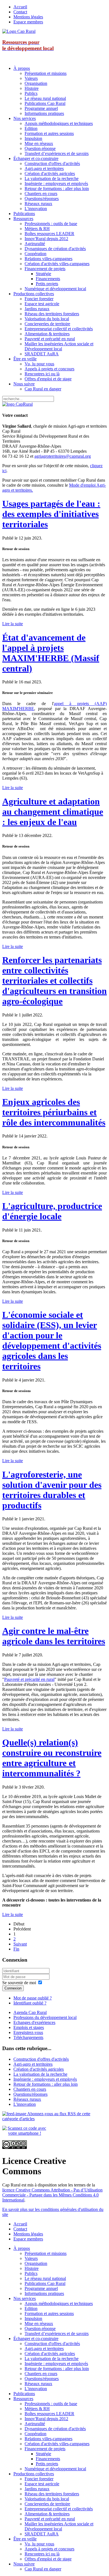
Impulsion (33, 138)
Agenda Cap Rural (30, 2012)
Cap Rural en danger (43, 389)
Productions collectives (34, 294)
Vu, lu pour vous (39, 364)
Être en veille (25, 359)
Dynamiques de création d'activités (55, 249)
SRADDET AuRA (42, 354)
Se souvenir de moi (19, 1983)
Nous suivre (24, 384)
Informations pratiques (44, 113)
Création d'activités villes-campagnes (57, 264)
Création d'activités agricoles (50, 173)
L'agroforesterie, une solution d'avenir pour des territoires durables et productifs (52, 1490)
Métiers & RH (37, 229)
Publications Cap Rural (45, 103)
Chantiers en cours (41, 194)
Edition (31, 128)
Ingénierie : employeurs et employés (56, 184)
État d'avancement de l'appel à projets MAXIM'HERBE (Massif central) (51, 653)
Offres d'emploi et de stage (48, 379)
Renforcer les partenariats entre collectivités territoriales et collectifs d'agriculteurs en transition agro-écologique (54, 981)
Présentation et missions (46, 73)
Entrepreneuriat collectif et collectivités (59, 329)
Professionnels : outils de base (51, 224)
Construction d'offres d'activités (52, 163)
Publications (24, 214)
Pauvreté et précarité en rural (50, 339)
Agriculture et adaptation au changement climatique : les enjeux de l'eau (53, 812)
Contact (20, 12)
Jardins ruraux (37, 309)
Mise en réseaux (39, 143)
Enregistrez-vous (28, 2032)
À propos (22, 68)
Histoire (32, 88)
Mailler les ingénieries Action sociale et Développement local (59, 346)
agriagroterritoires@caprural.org (63, 456)
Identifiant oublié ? (30, 2003)
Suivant (20, 1944)
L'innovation (36, 209)
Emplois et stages (29, 2027)
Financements (48, 279)
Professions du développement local (45, 2017)
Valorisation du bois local (47, 319)
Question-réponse (40, 148)
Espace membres (28, 22)
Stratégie (43, 274)
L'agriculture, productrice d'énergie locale (52, 1211)
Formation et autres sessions (49, 133)
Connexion (13, 1988)
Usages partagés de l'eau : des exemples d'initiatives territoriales (51, 514)
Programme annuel (41, 108)
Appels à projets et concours (49, 369)
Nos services (25, 118)
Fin (16, 1949)
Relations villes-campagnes (48, 259)
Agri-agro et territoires (44, 168)
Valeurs (31, 78)
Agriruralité (35, 244)
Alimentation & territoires (47, 334)
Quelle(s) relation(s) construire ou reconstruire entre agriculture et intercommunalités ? (52, 1758)
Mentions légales (28, 17)
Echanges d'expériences (34, 2022)
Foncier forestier (39, 299)
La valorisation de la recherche (52, 178)
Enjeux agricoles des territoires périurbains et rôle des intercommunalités (54, 1112)
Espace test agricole (42, 304)
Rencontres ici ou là (42, 374)
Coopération (35, 254)
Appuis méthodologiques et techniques (59, 123)
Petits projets (47, 284)
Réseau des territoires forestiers (52, 314)
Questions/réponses (42, 199)
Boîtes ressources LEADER (49, 234)
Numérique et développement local (55, 289)
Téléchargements (28, 2037)
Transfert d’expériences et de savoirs (57, 153)
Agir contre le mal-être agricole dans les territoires (54, 1636)
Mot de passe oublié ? (33, 1998)
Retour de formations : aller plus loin (57, 189)
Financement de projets (45, 269)
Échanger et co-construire (36, 158)
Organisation (36, 83)
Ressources (23, 219)
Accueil (20, 7)
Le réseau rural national (45, 98)
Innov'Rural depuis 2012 (46, 239)
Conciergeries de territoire (47, 324)
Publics (31, 93)
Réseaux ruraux (38, 204)
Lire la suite (13, 624)
